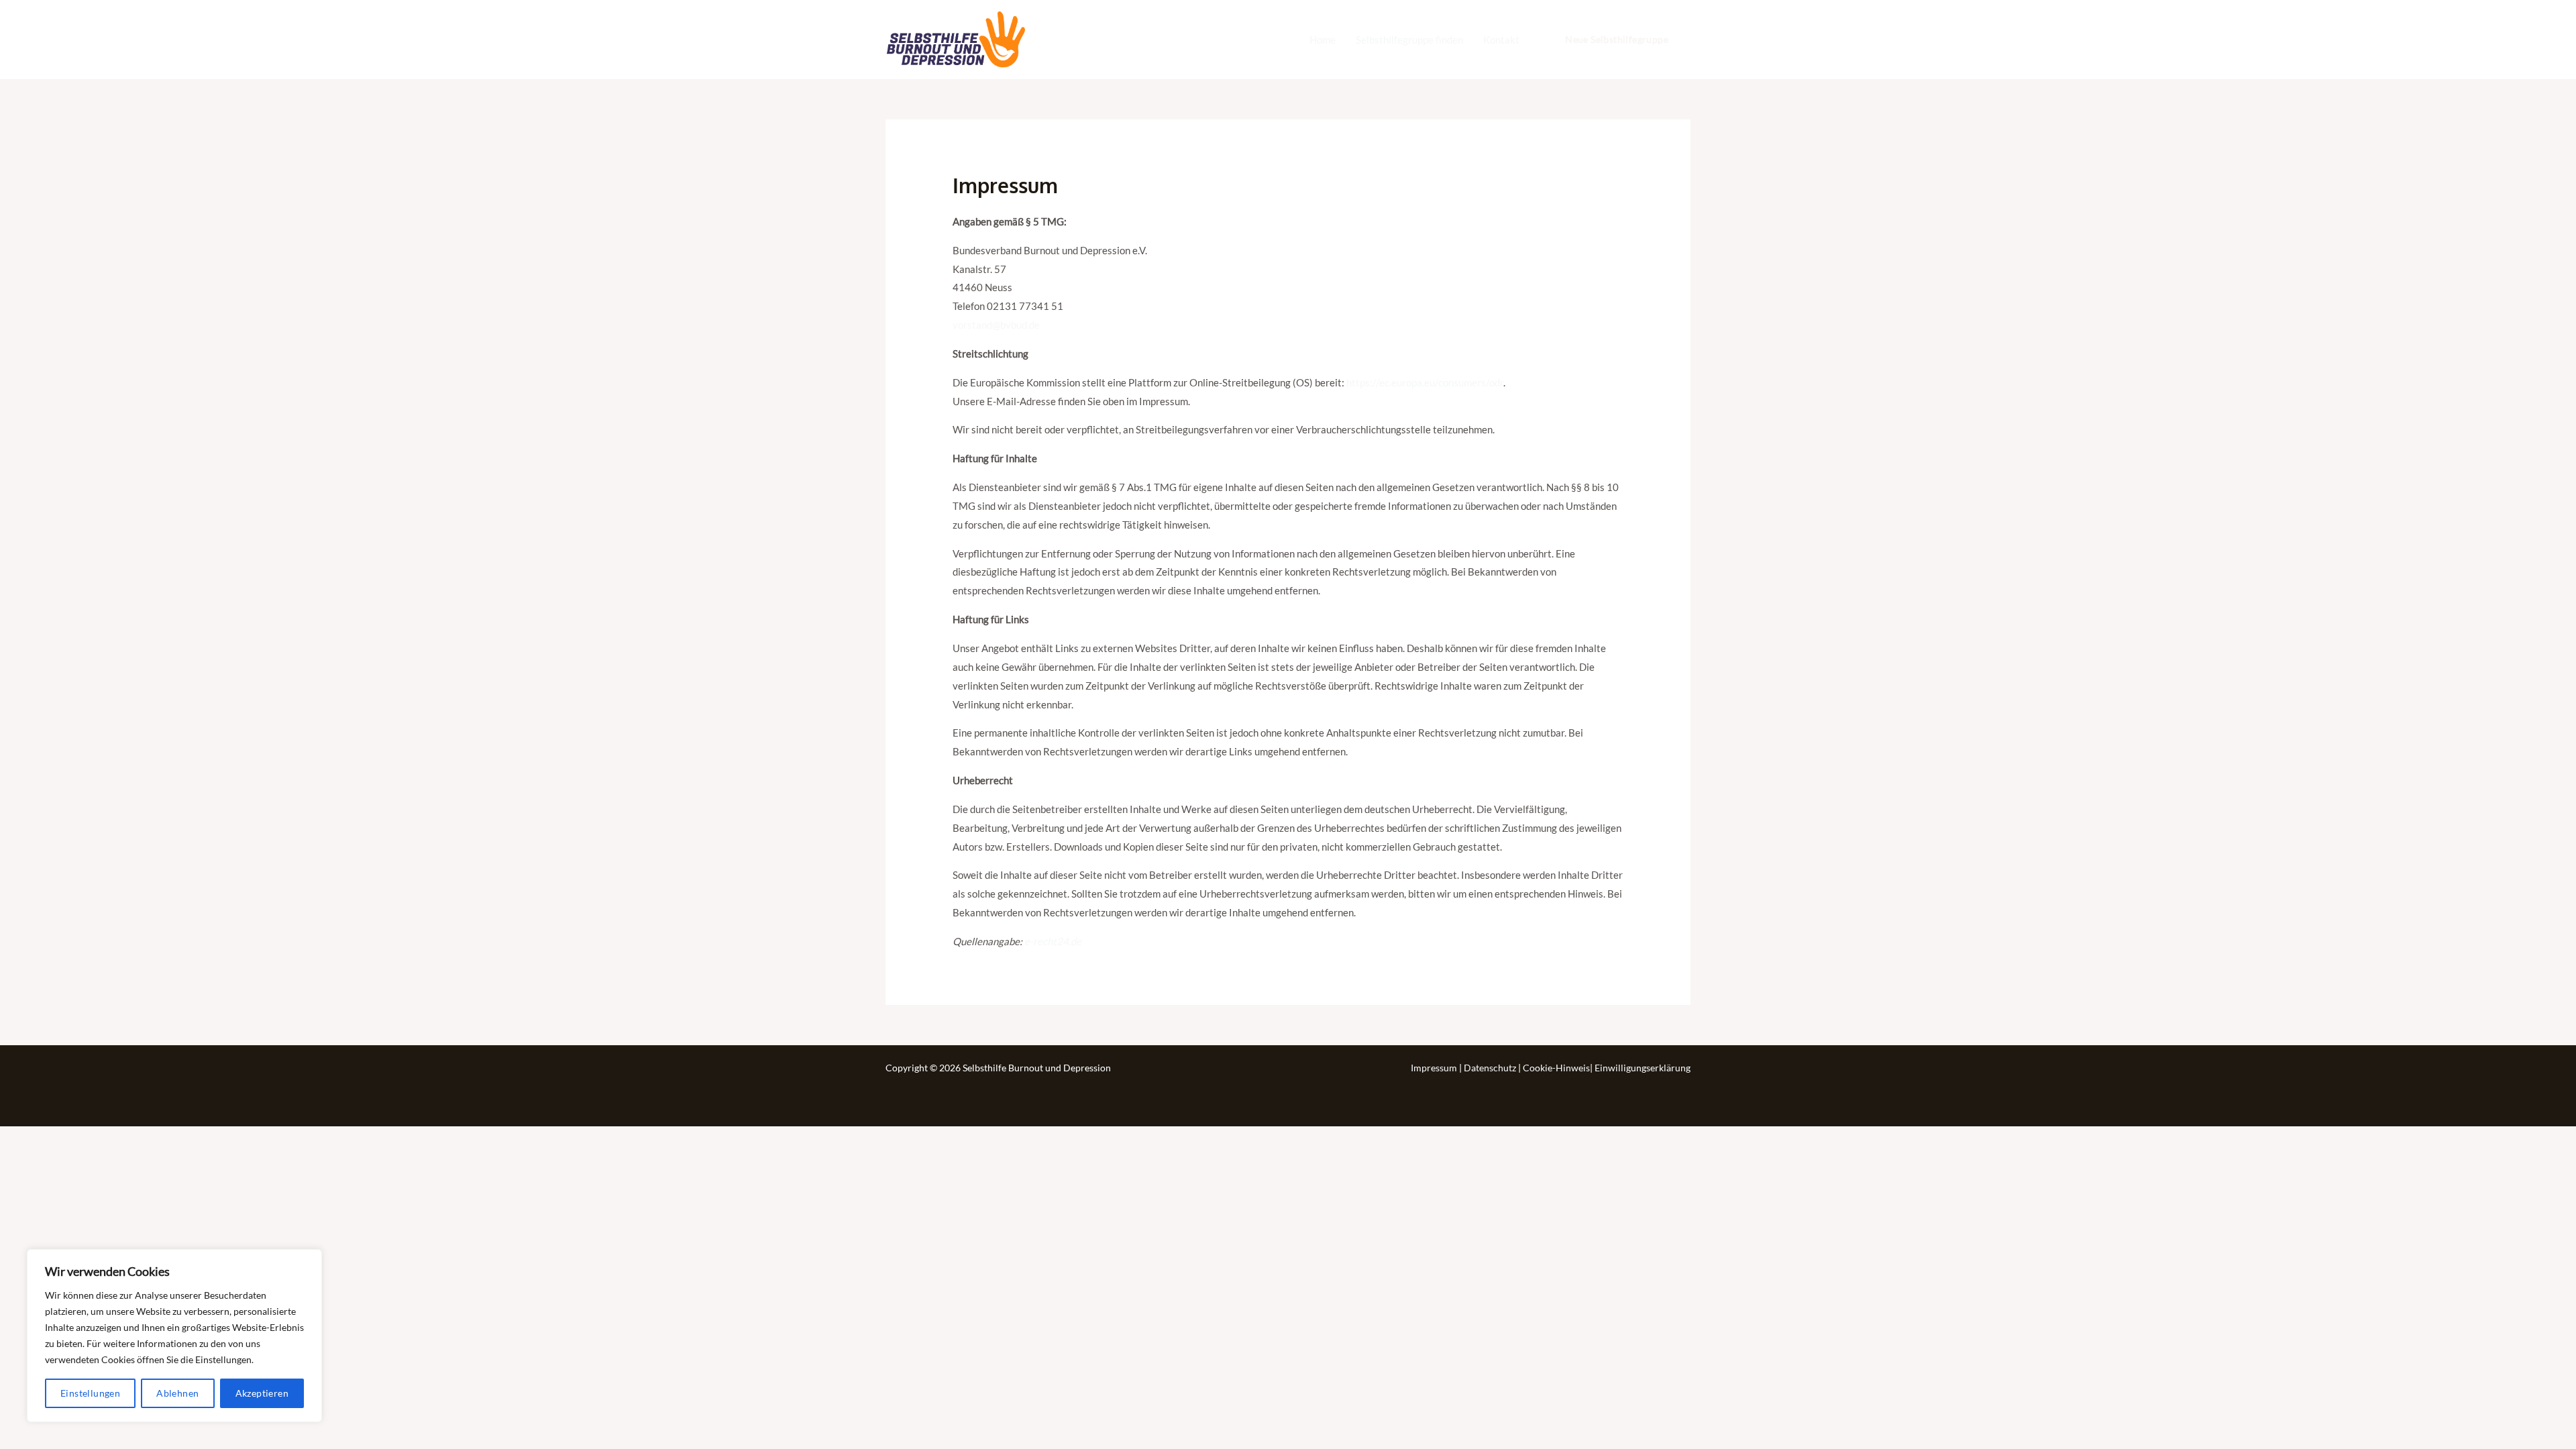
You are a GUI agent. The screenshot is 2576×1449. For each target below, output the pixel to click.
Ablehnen (177, 1393)
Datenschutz (1491, 1068)
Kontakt (1501, 40)
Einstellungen (90, 1393)
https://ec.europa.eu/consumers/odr (1425, 382)
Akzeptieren (262, 1393)
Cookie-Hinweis (1556, 1068)
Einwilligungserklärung (1643, 1068)
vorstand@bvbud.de (996, 325)
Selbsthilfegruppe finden (1409, 40)
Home (1323, 40)
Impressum (1435, 1068)
